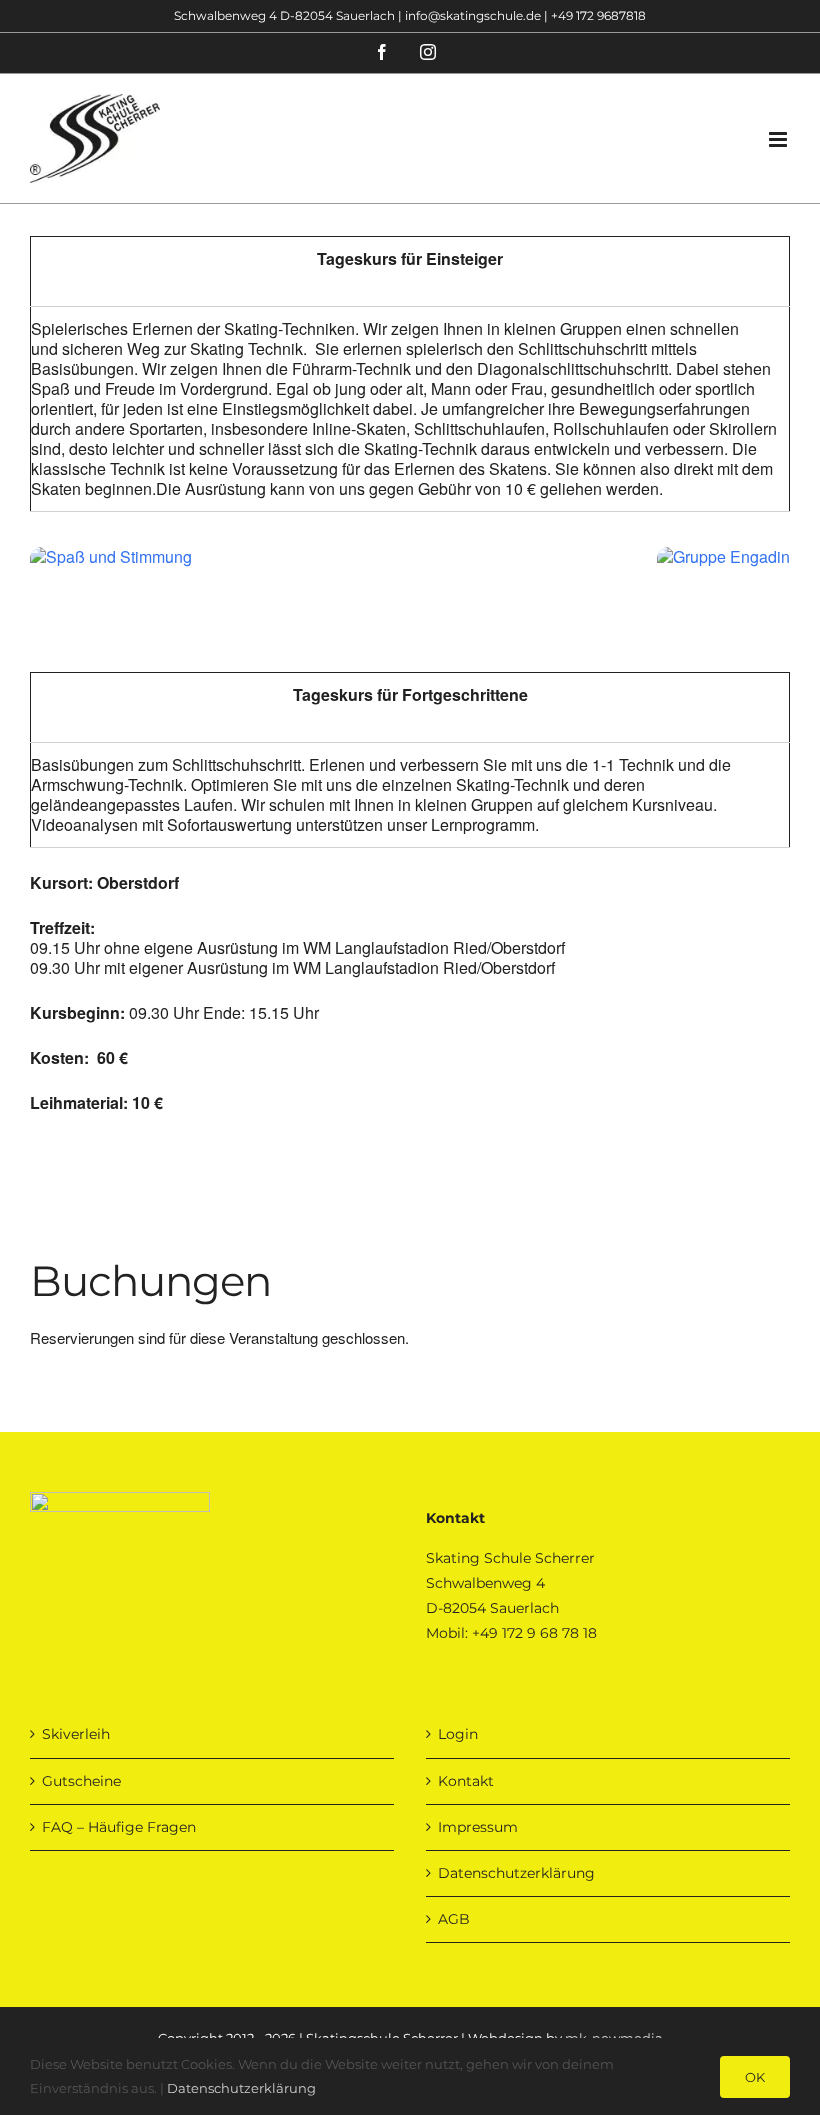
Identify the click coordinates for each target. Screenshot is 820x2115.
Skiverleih (76, 1734)
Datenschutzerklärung (516, 1873)
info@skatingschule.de (473, 15)
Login (458, 1734)
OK (755, 2077)
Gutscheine (81, 1781)
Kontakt (466, 1781)
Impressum (478, 1827)
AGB (454, 1919)
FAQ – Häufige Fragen (119, 1827)
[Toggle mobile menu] (779, 139)
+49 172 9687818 (598, 15)
